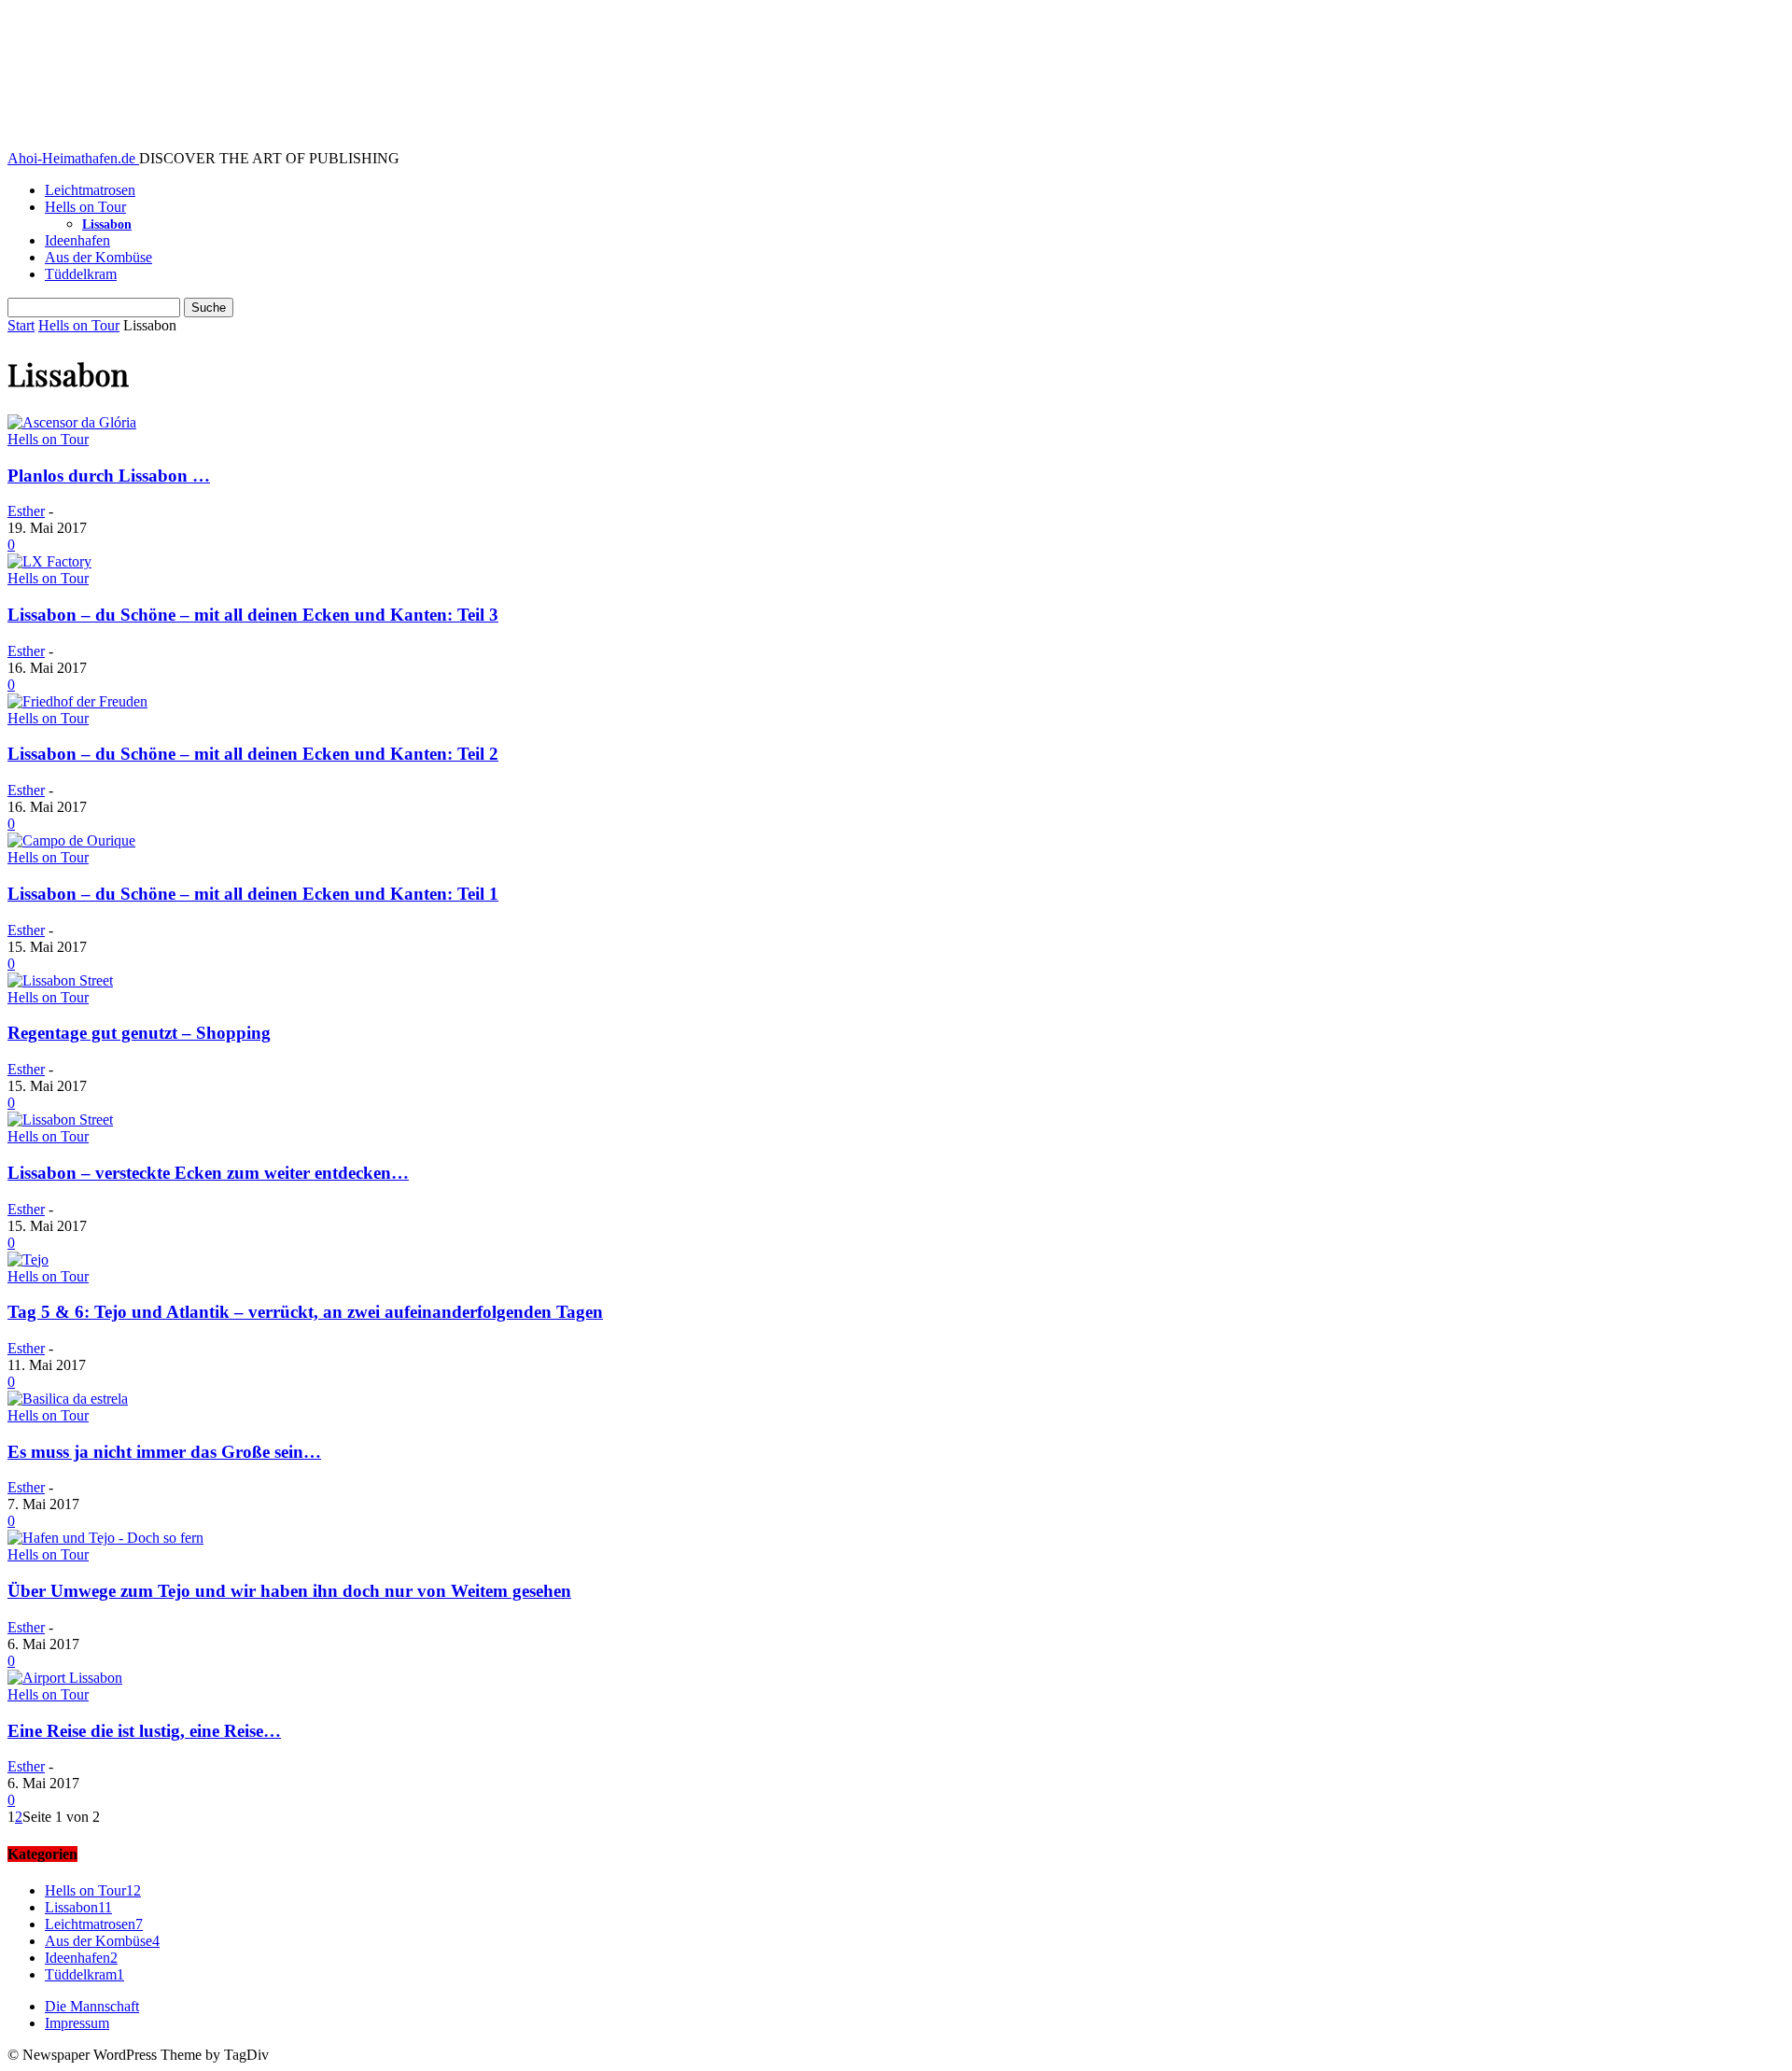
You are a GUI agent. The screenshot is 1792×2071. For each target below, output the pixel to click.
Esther (26, 511)
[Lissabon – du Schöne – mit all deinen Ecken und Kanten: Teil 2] (77, 701)
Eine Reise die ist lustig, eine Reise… (144, 1731)
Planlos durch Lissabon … (109, 476)
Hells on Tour (85, 207)
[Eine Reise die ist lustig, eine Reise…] (65, 1678)
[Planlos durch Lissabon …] (72, 422)
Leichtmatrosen (90, 190)
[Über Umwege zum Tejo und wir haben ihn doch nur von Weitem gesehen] (105, 1538)
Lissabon (107, 224)
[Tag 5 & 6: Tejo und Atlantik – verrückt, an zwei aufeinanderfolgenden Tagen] (28, 1259)
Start (21, 325)
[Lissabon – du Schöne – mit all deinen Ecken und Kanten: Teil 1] (71, 840)
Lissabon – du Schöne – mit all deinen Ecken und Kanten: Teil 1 (253, 894)
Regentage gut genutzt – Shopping (139, 1033)
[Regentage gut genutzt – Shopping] (60, 980)
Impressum (77, 2023)
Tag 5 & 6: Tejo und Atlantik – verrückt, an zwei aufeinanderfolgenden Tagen (305, 1312)
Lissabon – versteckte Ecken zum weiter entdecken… (208, 1173)
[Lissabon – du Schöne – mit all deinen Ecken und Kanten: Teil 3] (49, 561)
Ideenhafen (77, 240)
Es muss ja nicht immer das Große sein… (164, 1452)
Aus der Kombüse (98, 257)
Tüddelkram (81, 274)
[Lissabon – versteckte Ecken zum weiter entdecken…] (60, 1119)
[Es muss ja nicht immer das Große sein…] (68, 1399)
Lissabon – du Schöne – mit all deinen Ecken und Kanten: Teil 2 (253, 754)
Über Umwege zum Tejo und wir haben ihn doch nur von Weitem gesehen (289, 1591)
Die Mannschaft (92, 2006)
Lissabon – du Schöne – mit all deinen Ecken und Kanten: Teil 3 (253, 615)
